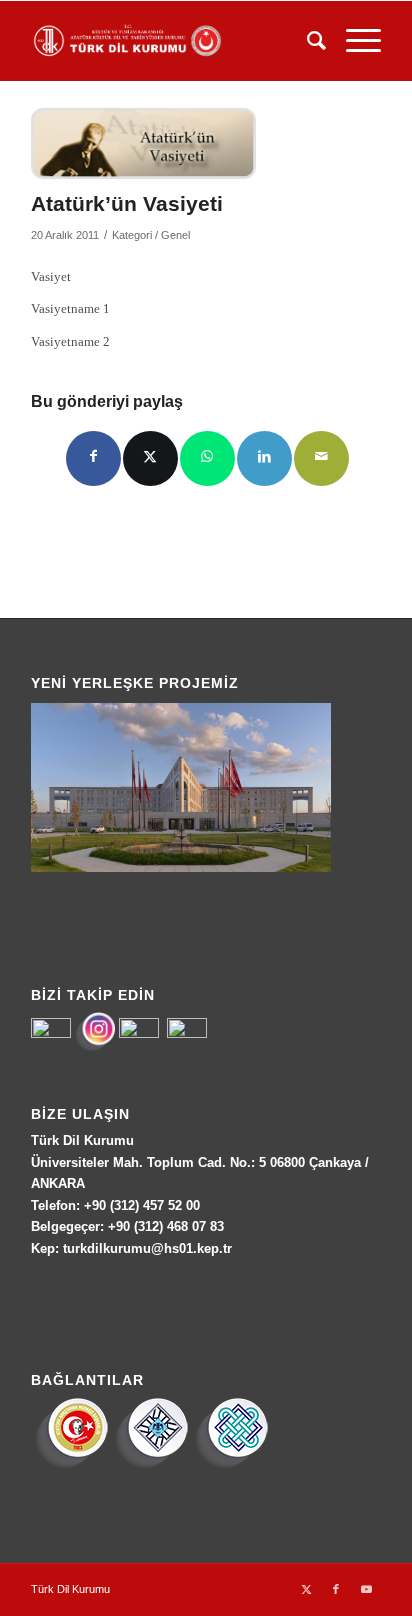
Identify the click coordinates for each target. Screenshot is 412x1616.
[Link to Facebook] (336, 1589)
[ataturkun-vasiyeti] (143, 143)
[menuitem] (306, 41)
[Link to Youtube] (366, 1589)
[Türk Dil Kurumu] (171, 41)
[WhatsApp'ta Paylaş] (207, 458)
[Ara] (306, 41)
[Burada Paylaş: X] (150, 458)
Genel (175, 235)
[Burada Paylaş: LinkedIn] (264, 458)
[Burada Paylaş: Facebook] (93, 458)
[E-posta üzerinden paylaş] (321, 458)
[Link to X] (306, 1589)
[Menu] (353, 41)
